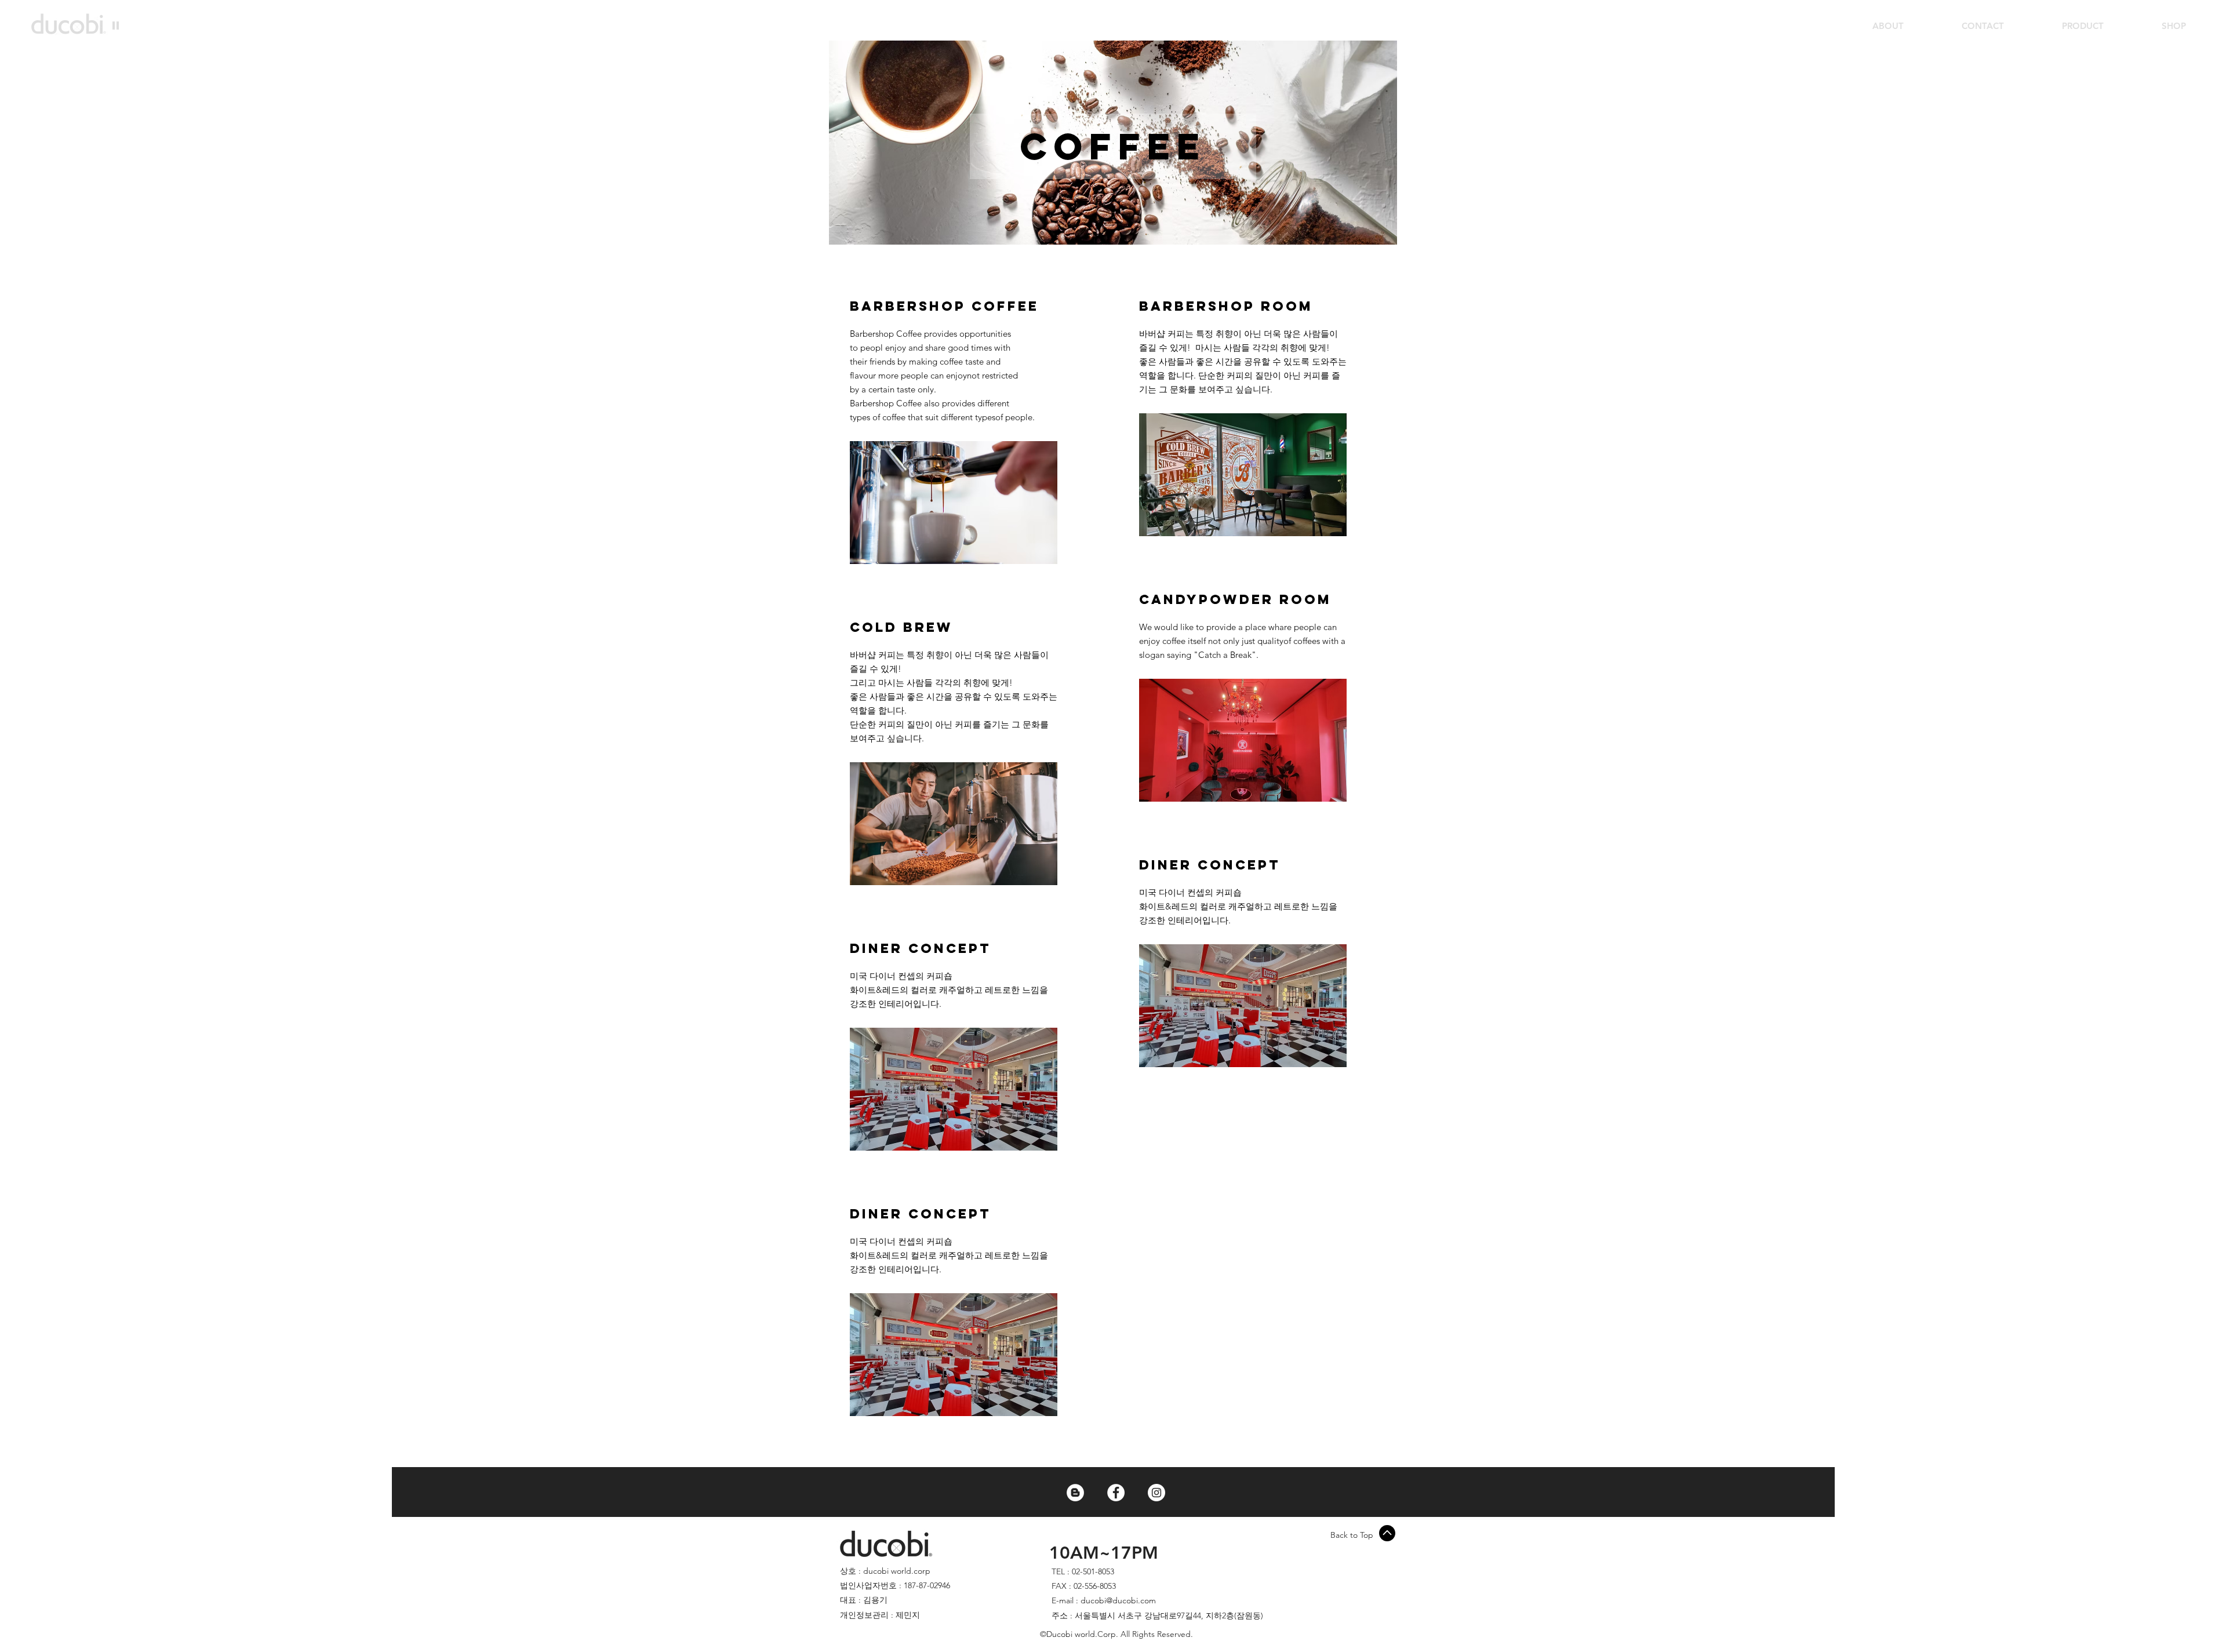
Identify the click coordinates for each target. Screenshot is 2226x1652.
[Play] (116, 25)
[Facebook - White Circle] (1116, 1493)
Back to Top (1352, 1535)
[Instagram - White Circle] (1156, 1493)
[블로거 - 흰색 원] (1075, 1493)
